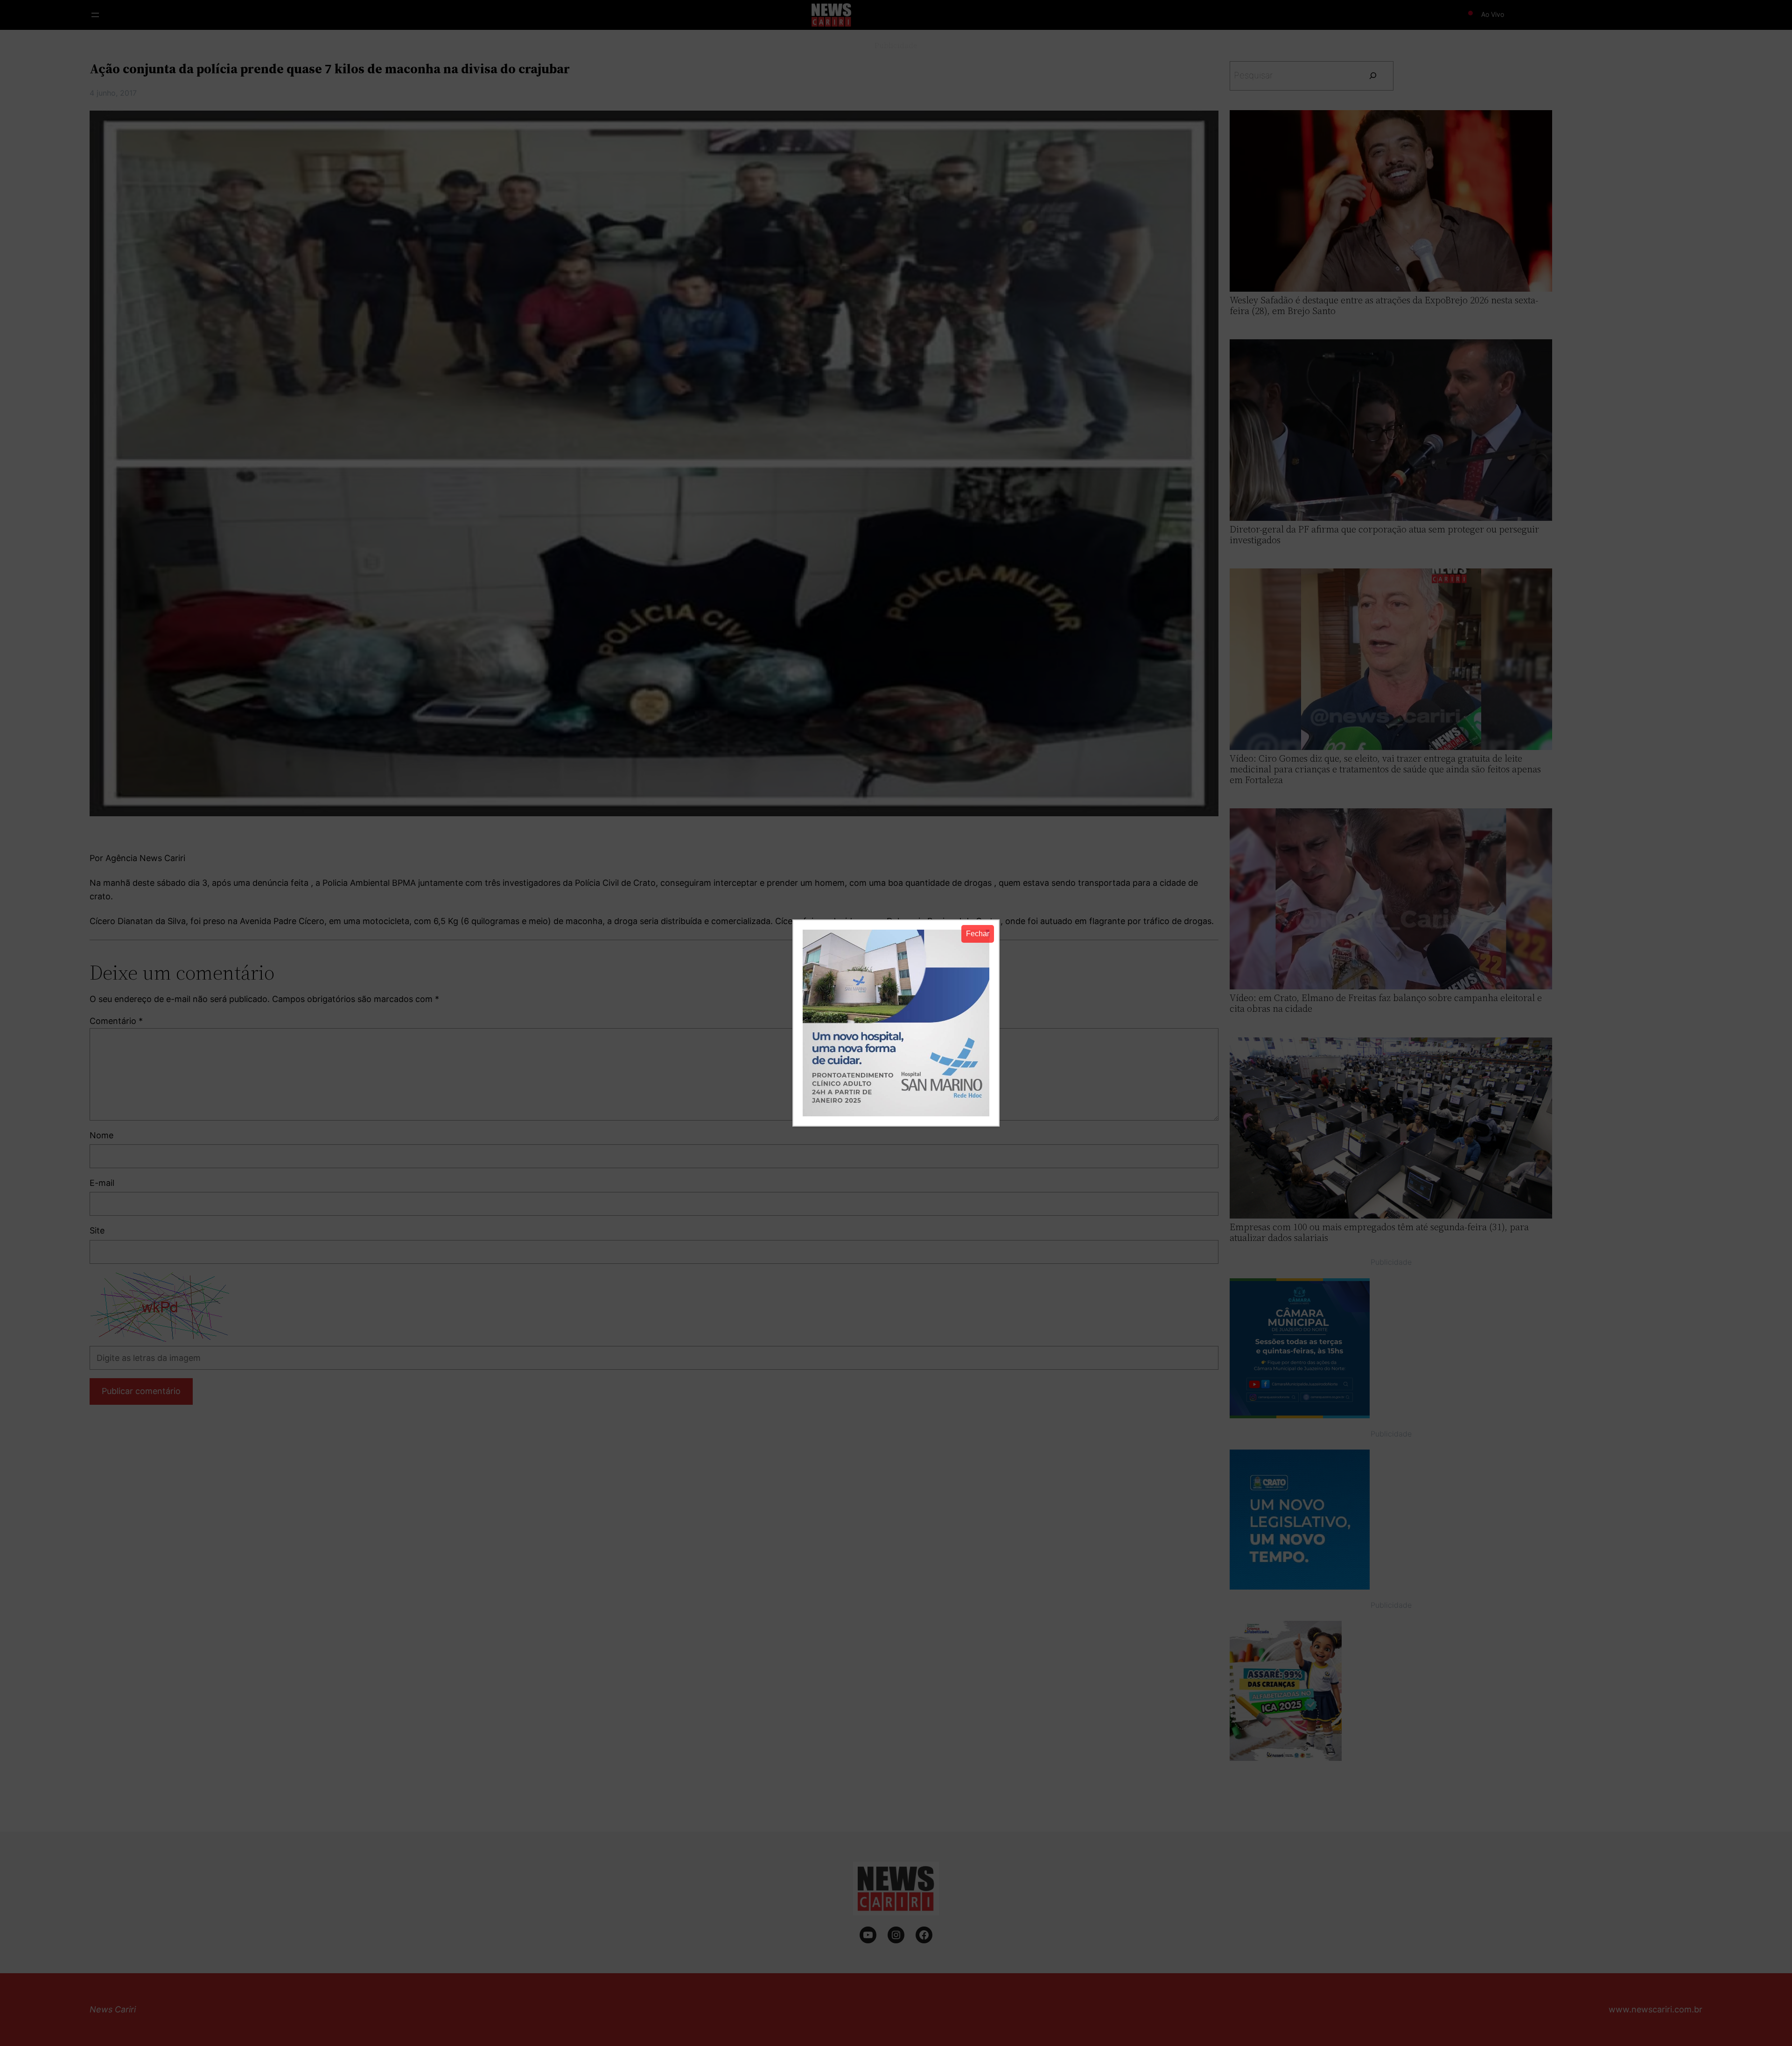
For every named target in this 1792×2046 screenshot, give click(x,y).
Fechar (978, 934)
